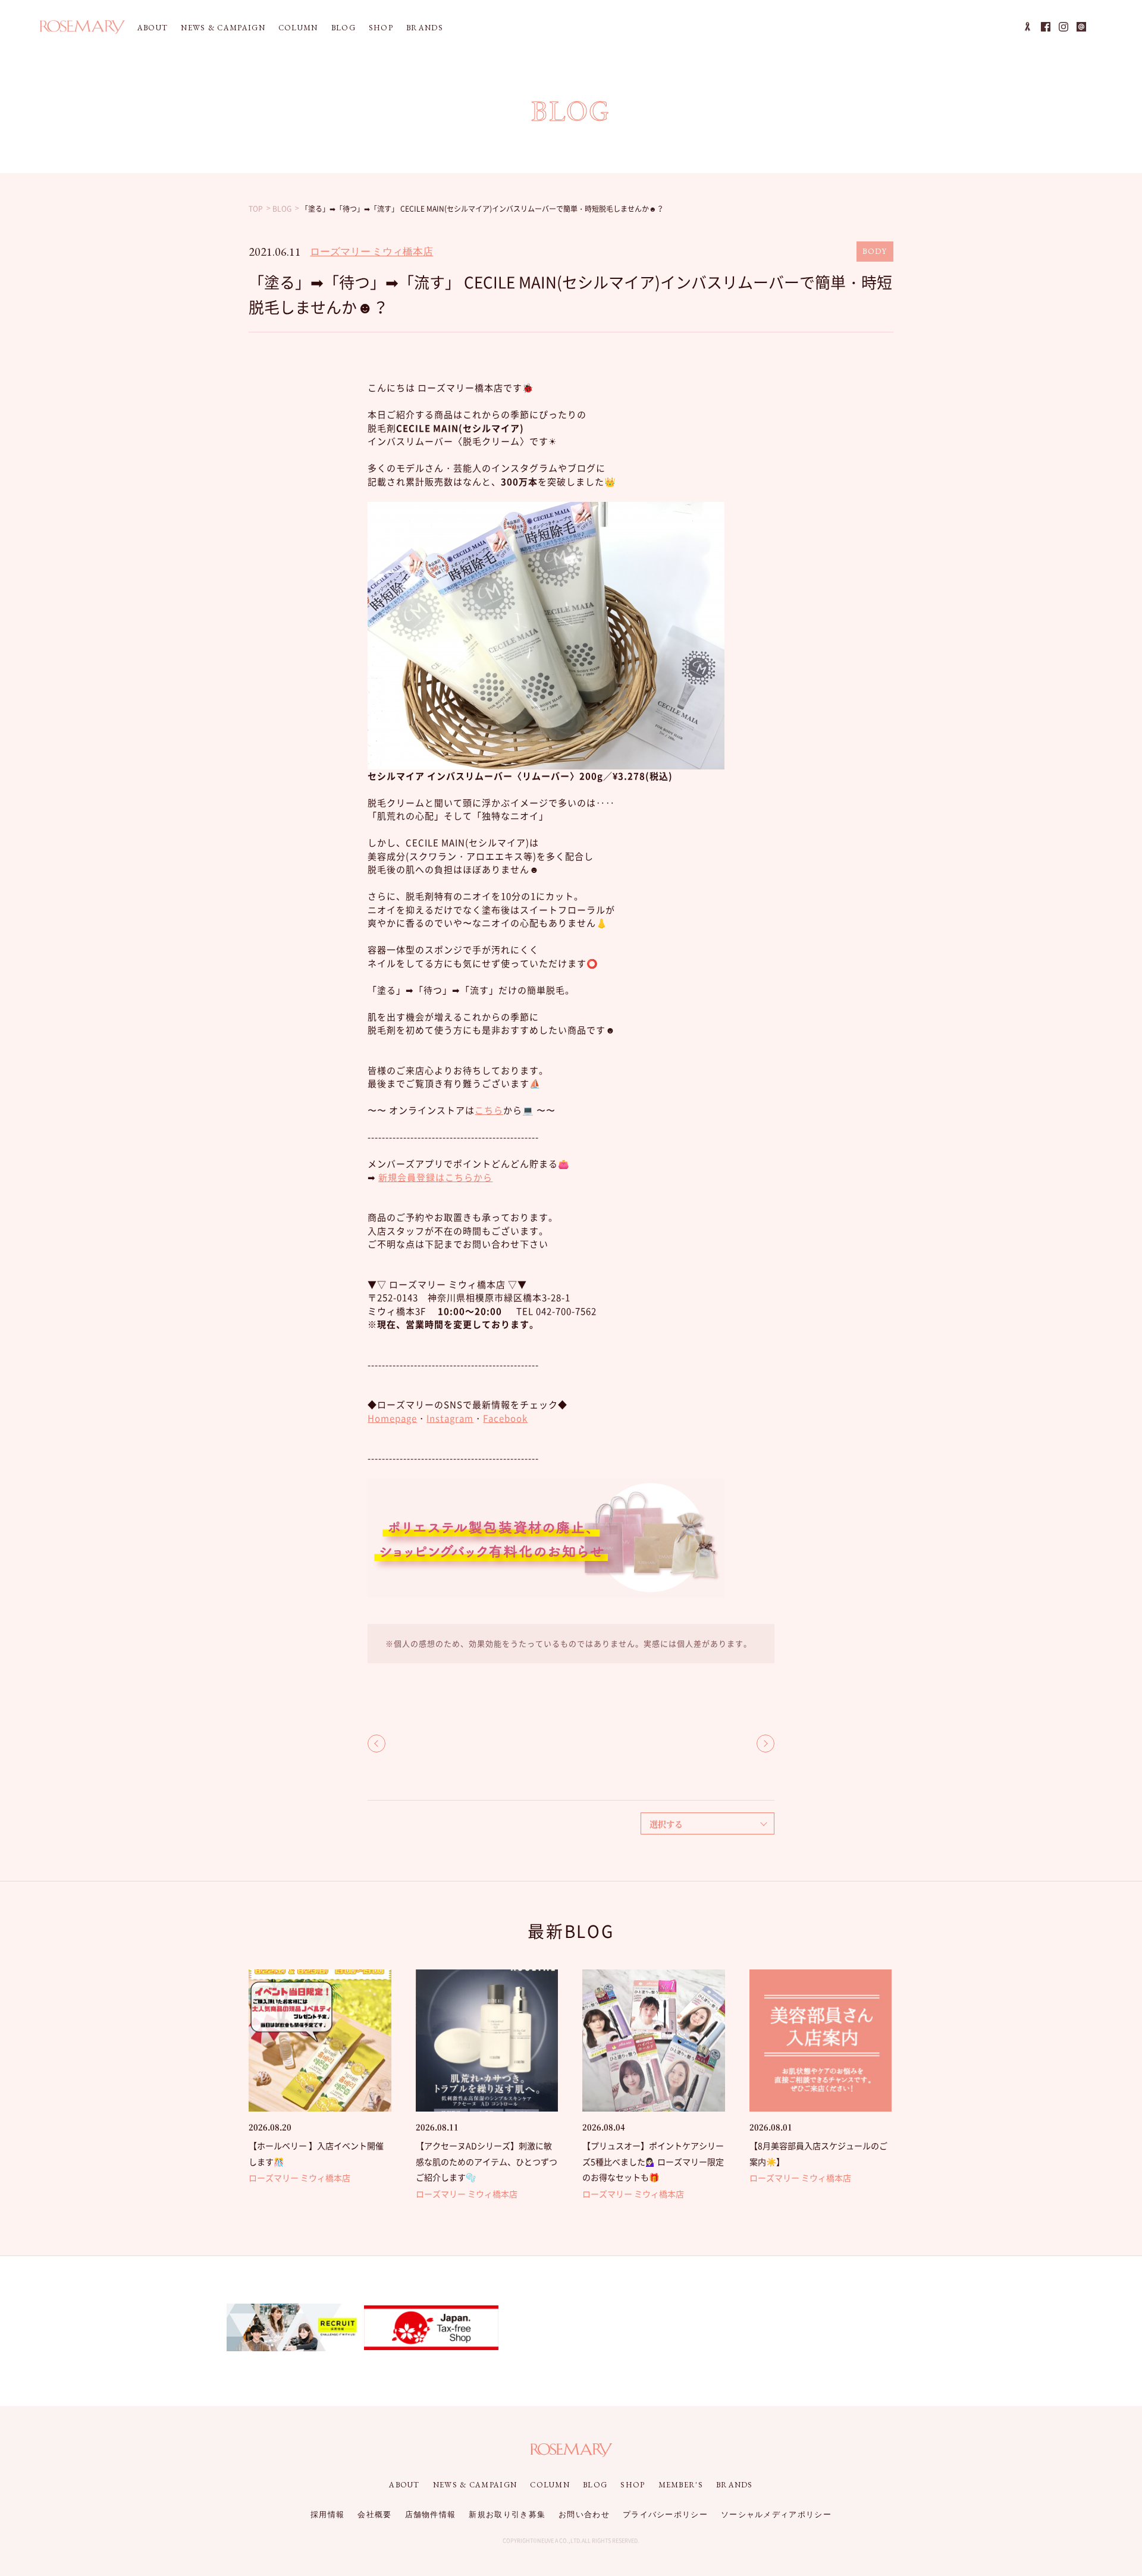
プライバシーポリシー (665, 2514)
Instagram (450, 1418)
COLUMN (298, 28)
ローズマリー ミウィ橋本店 (371, 252)
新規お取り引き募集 (507, 2514)
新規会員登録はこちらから (435, 1177)
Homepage (392, 1418)
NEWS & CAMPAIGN (223, 28)
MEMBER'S (681, 2485)
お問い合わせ (584, 2514)
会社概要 (374, 2514)
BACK (377, 1743)
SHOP (381, 28)
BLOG (343, 28)
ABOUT (153, 28)
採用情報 (327, 2514)
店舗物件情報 (431, 2514)
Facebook (505, 1418)
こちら (489, 1110)
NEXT (765, 1743)
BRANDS (425, 28)
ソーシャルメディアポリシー (776, 2514)
